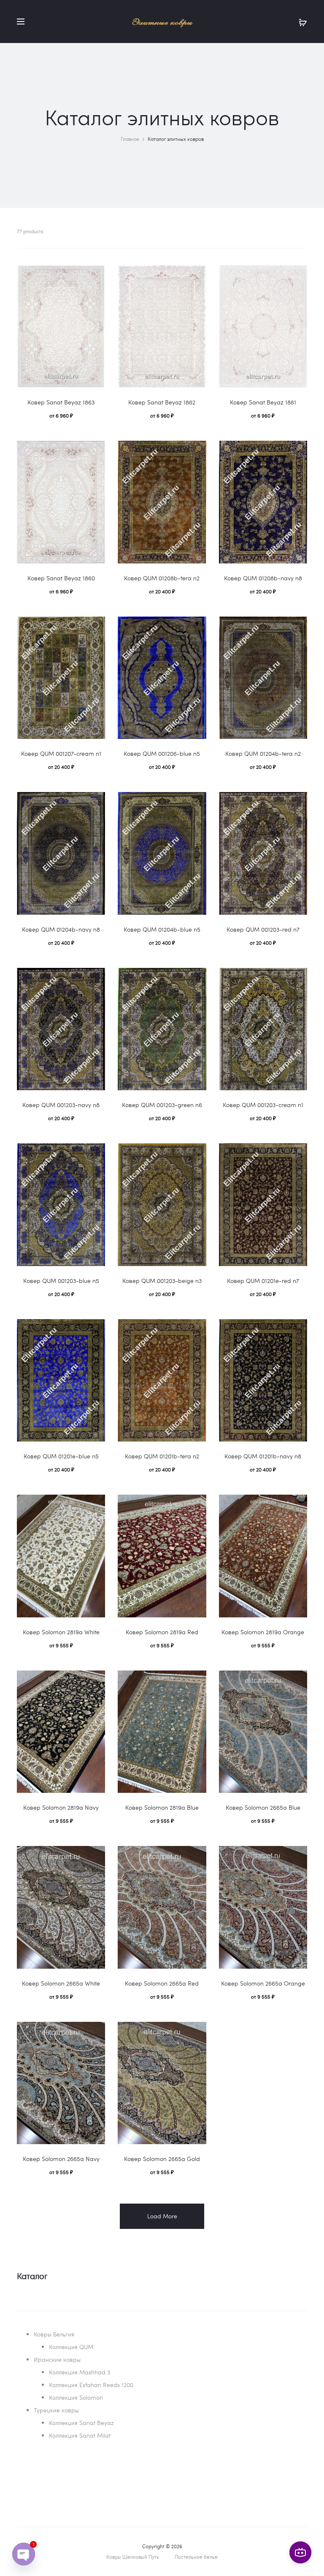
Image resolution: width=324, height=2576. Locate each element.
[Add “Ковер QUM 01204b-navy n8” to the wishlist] (94, 803)
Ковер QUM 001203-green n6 (162, 1105)
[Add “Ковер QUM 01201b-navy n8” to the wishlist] (297, 1330)
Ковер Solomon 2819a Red (162, 1632)
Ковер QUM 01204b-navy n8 (61, 929)
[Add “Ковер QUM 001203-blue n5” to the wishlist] (94, 1154)
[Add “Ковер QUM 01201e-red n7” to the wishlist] (297, 1154)
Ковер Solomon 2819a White (61, 1632)
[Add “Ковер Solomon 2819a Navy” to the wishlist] (94, 1681)
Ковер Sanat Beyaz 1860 (61, 578)
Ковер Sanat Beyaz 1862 (162, 402)
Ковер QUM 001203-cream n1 (263, 1105)
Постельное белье (196, 2557)
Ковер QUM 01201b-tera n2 (162, 1456)
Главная (130, 139)
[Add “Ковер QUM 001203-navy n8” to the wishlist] (94, 978)
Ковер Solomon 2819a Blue (162, 1807)
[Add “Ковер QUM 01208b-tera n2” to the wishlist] (196, 451)
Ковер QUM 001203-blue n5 (61, 1281)
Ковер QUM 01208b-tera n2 (162, 578)
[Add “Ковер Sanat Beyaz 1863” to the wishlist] (94, 276)
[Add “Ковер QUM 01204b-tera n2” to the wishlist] (297, 627)
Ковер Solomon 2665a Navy (61, 2159)
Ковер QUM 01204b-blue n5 (162, 929)
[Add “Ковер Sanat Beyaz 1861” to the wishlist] (297, 276)
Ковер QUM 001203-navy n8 (61, 1105)
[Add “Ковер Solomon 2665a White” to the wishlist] (94, 1857)
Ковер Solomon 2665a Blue (263, 1807)
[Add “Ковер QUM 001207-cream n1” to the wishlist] (94, 627)
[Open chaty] (24, 2554)
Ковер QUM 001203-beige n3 (162, 1281)
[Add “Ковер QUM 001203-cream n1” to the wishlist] (297, 978)
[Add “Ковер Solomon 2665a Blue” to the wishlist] (297, 1681)
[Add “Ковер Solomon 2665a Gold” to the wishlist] (196, 2032)
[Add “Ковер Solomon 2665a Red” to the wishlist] (196, 1857)
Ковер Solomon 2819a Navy (61, 1807)
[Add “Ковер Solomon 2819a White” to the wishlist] (94, 1505)
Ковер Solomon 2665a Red (162, 1983)
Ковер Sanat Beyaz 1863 (61, 402)
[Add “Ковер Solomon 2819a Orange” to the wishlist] (297, 1505)
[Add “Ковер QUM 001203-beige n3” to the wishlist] (196, 1154)
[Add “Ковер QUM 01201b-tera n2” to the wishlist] (196, 1330)
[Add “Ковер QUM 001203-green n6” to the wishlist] (196, 978)
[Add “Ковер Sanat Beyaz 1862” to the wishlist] (196, 276)
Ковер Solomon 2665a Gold (162, 2159)
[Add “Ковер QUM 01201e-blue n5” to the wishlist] (94, 1330)
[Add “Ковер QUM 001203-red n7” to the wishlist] (297, 803)
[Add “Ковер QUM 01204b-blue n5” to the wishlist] (196, 803)
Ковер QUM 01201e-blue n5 (61, 1456)
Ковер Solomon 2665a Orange (263, 1983)
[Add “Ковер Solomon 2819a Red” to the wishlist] (196, 1505)
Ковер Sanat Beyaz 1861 (263, 402)
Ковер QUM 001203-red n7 (263, 929)
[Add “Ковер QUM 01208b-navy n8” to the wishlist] (297, 451)
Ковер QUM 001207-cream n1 (61, 753)
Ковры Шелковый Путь (133, 2557)
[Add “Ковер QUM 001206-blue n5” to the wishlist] (196, 627)
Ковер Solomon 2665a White (61, 1983)
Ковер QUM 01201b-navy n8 (263, 1456)
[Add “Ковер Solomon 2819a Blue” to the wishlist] (196, 1681)
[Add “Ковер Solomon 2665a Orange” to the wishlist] (297, 1857)
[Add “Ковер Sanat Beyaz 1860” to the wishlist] (94, 451)
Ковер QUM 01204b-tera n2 (263, 753)
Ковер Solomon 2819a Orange (263, 1632)
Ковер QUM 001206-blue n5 (162, 753)
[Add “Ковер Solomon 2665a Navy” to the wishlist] (94, 2032)
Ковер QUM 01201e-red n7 (263, 1281)
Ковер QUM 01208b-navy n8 (263, 578)
